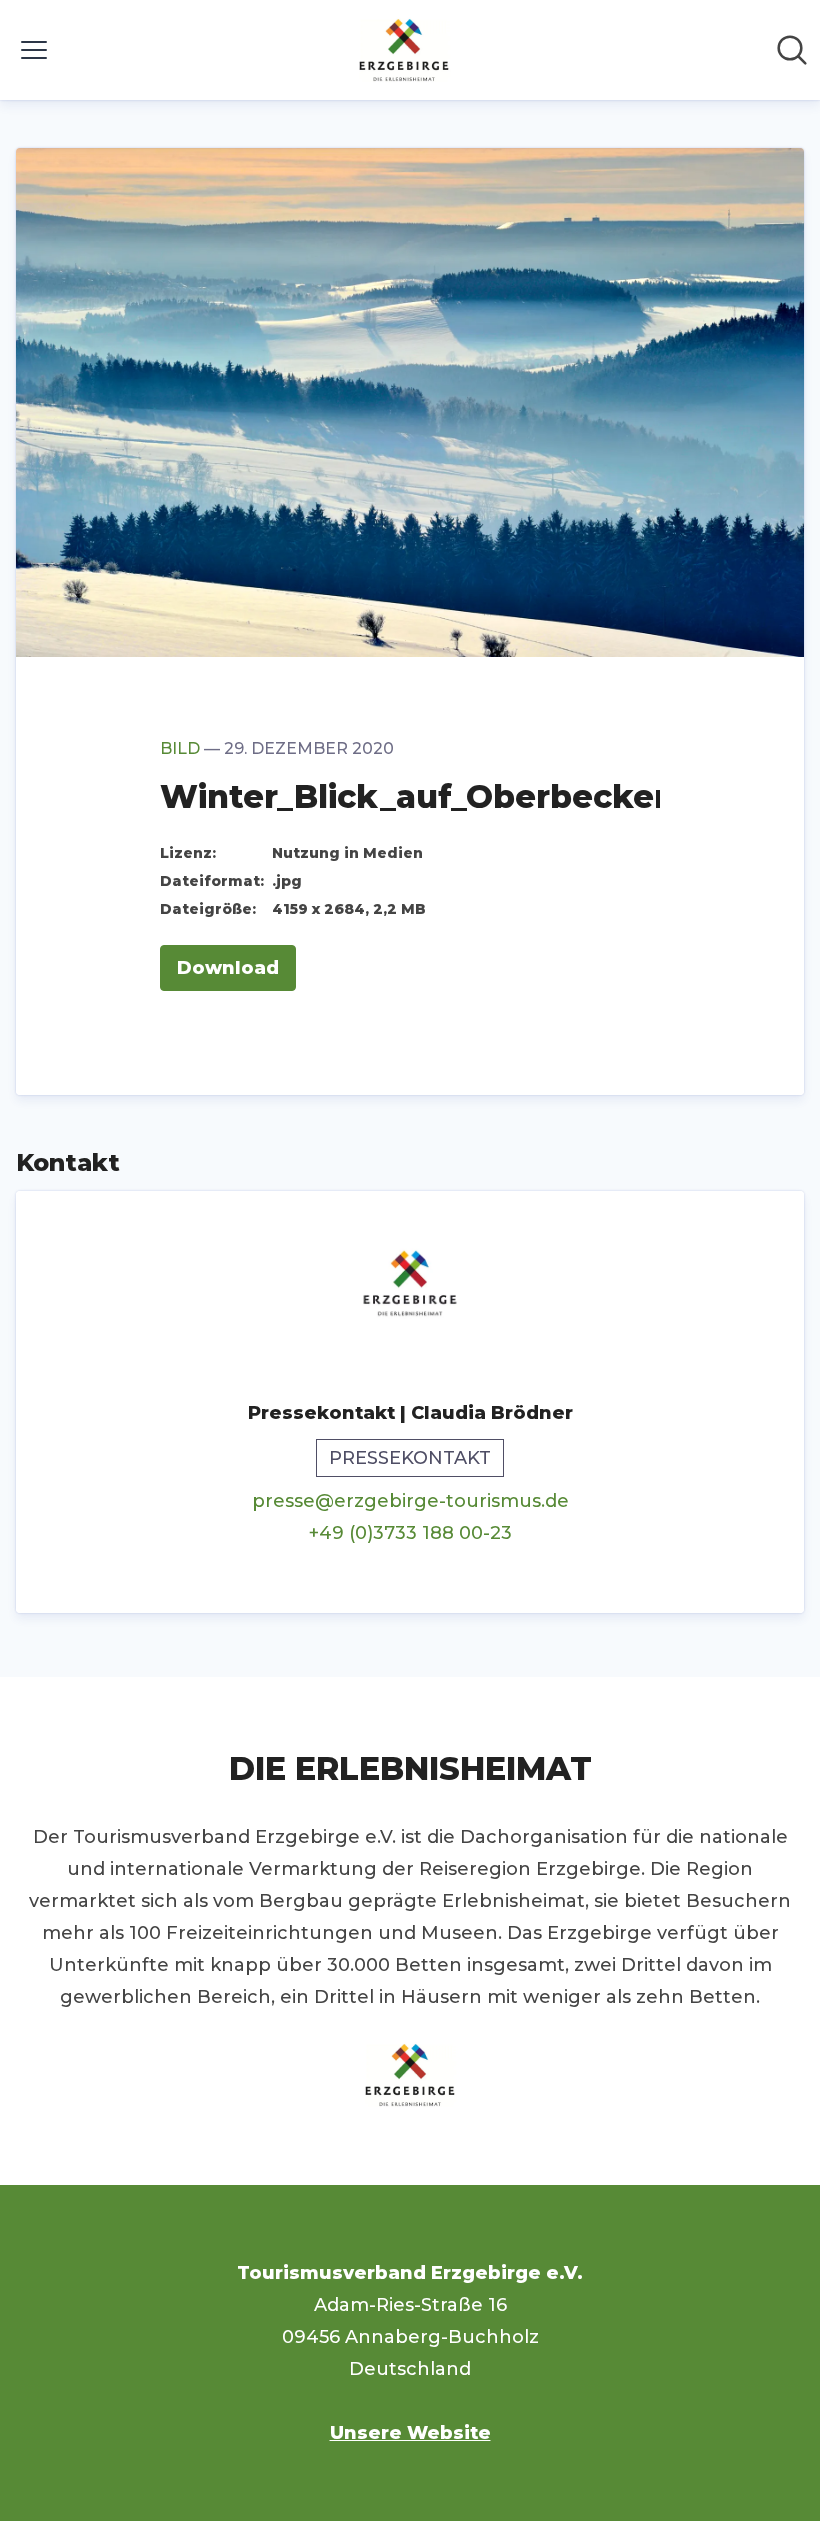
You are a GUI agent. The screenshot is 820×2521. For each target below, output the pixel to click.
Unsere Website (410, 2433)
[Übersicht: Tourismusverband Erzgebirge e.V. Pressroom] (404, 50)
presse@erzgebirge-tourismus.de (410, 1501)
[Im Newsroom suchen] (792, 50)
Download (228, 968)
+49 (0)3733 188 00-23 (410, 1533)
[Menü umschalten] (34, 50)
